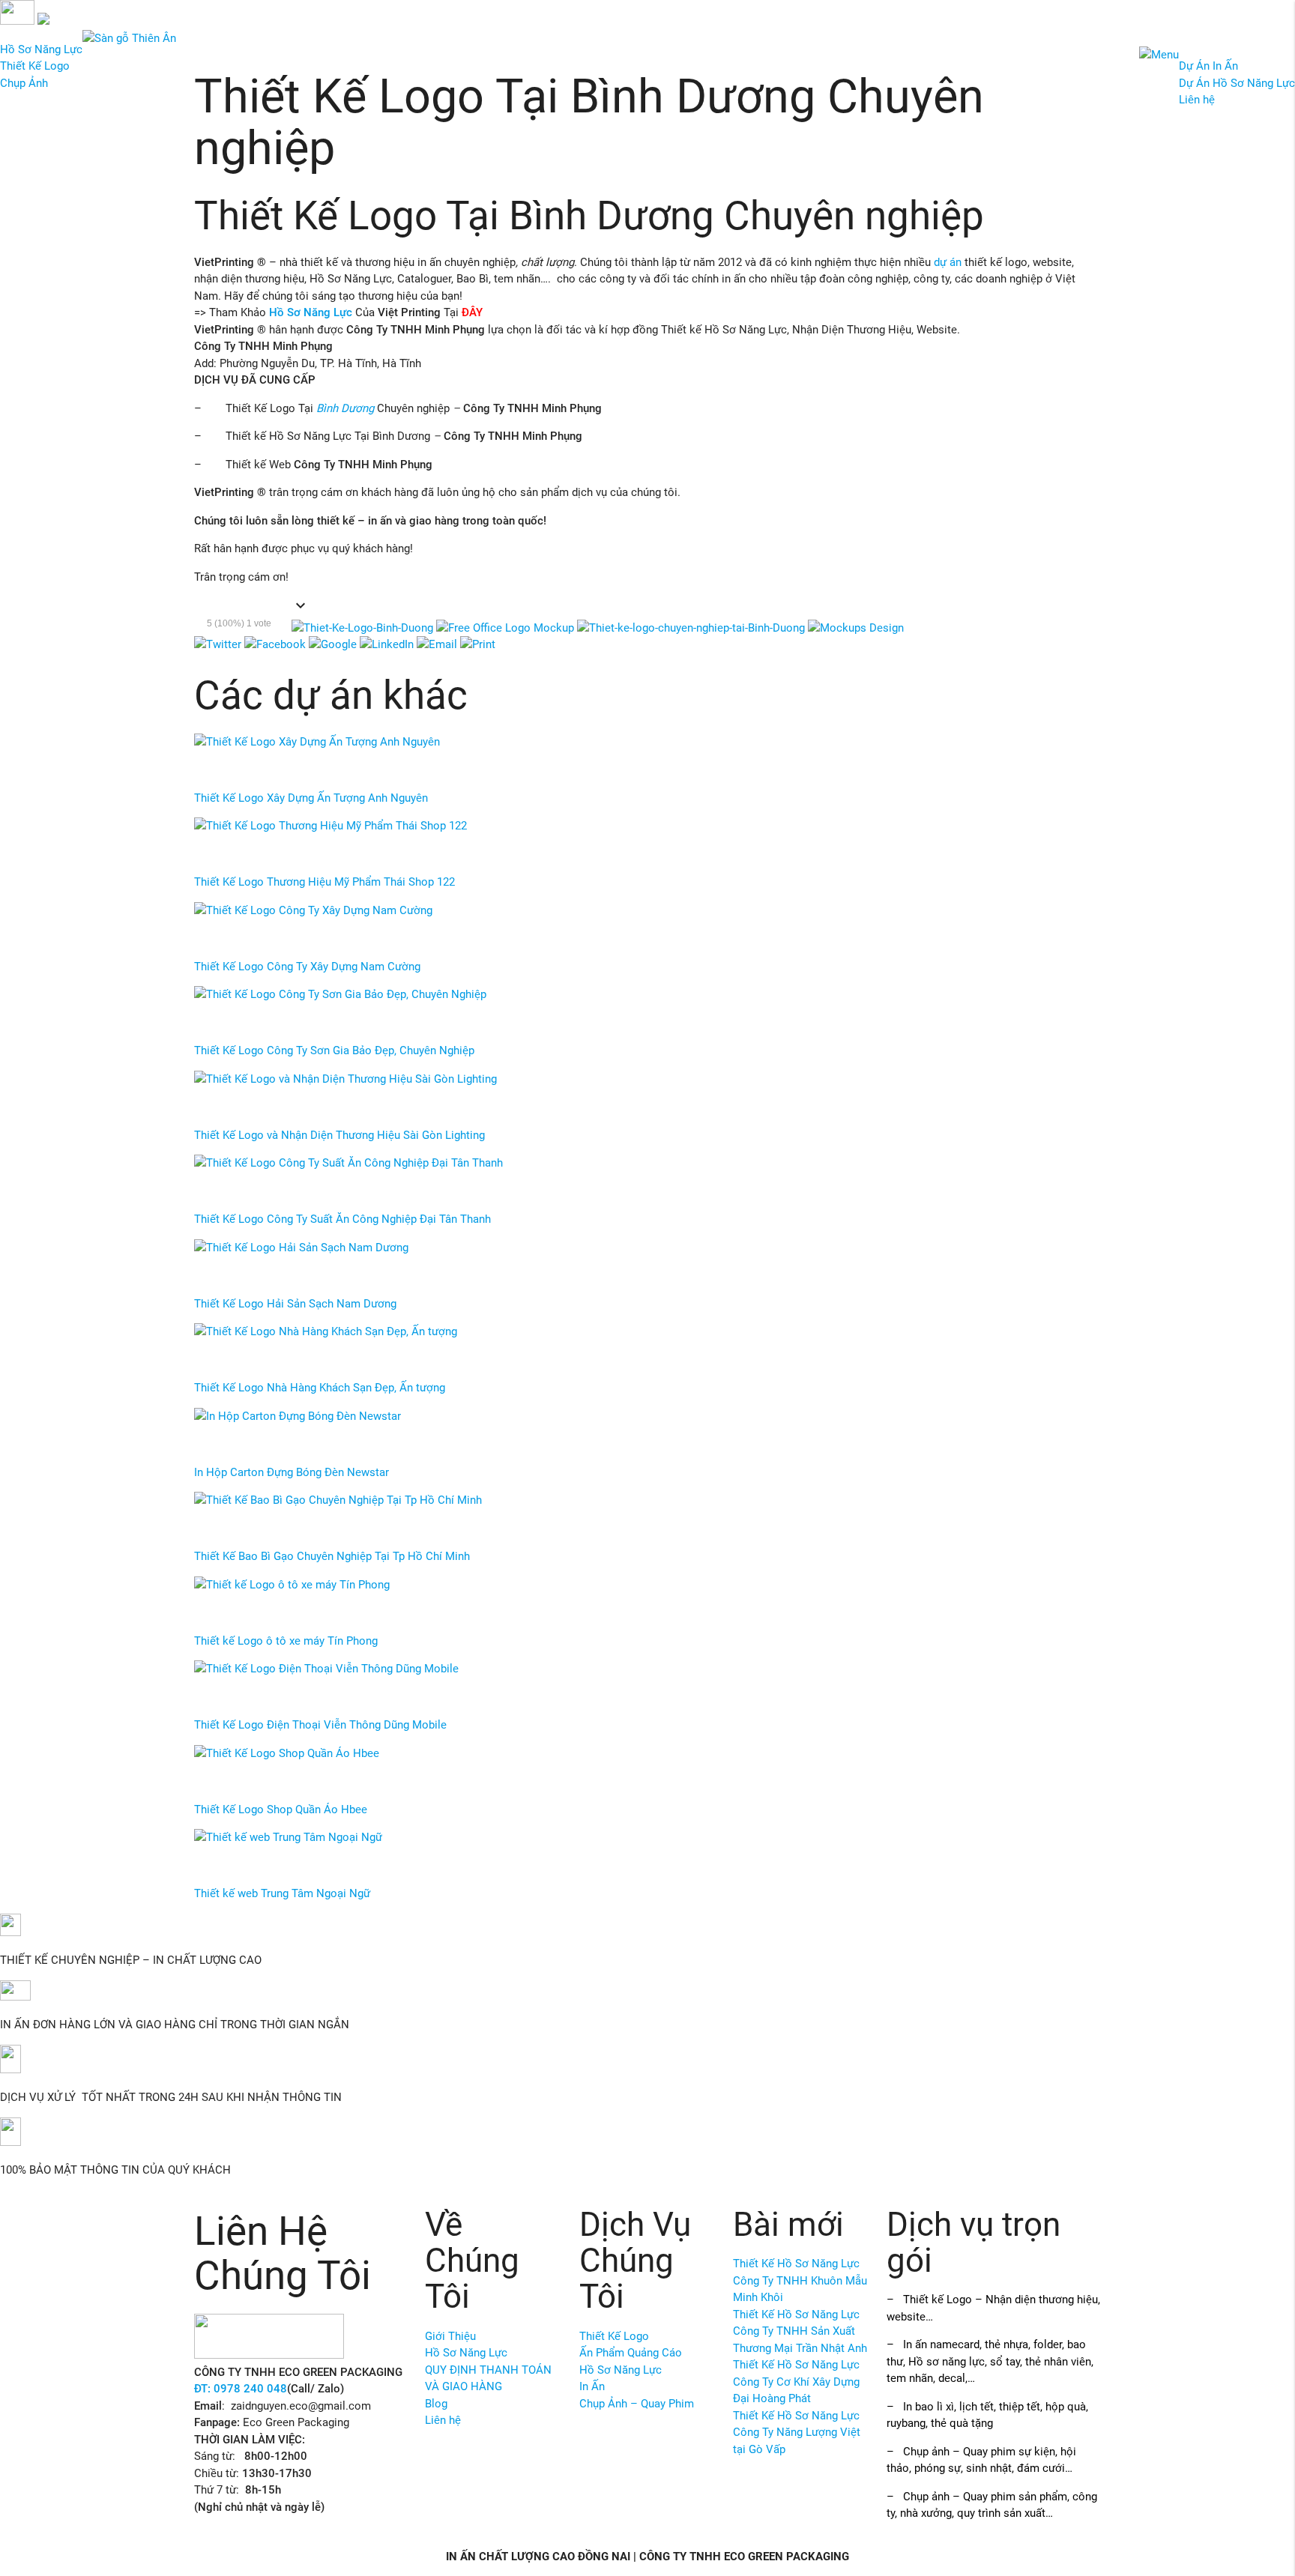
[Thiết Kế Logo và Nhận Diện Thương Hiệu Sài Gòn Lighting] (345, 1079)
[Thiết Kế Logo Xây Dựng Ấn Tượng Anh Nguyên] (317, 742)
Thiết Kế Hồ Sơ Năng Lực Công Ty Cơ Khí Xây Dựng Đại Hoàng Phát (796, 2382)
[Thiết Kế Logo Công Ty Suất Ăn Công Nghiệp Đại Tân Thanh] (348, 1163)
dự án (948, 262)
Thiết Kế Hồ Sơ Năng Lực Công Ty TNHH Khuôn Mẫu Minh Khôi (800, 2280)
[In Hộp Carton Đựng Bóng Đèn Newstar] (298, 1416)
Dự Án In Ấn (1208, 66)
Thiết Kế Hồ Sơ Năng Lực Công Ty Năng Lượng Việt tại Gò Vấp (797, 2433)
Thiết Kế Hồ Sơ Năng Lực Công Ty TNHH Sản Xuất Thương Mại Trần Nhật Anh (800, 2331)
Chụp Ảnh (24, 83)
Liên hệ (1197, 100)
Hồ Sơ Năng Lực (41, 49)
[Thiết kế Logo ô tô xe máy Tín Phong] (292, 1585)
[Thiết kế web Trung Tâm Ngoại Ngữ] (288, 1837)
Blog (436, 2404)
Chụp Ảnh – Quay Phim (637, 2404)
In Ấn (592, 2386)
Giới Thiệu (450, 2336)
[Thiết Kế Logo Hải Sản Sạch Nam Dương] (301, 1248)
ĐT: (204, 2389)
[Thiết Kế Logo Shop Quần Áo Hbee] (287, 1753)
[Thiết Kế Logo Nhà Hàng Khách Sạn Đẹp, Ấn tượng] (326, 1331)
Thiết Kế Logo (35, 66)
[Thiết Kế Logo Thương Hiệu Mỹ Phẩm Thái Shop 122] (330, 826)
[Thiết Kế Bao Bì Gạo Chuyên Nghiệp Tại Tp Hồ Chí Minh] (338, 1500)
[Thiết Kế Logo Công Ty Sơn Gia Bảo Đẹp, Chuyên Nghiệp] (340, 994)
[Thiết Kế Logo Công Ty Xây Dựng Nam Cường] (313, 910)
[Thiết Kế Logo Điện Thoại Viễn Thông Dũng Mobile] (326, 1669)
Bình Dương (345, 408)
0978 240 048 (250, 2389)
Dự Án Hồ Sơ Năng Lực (1237, 83)
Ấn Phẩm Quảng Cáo (631, 2353)
